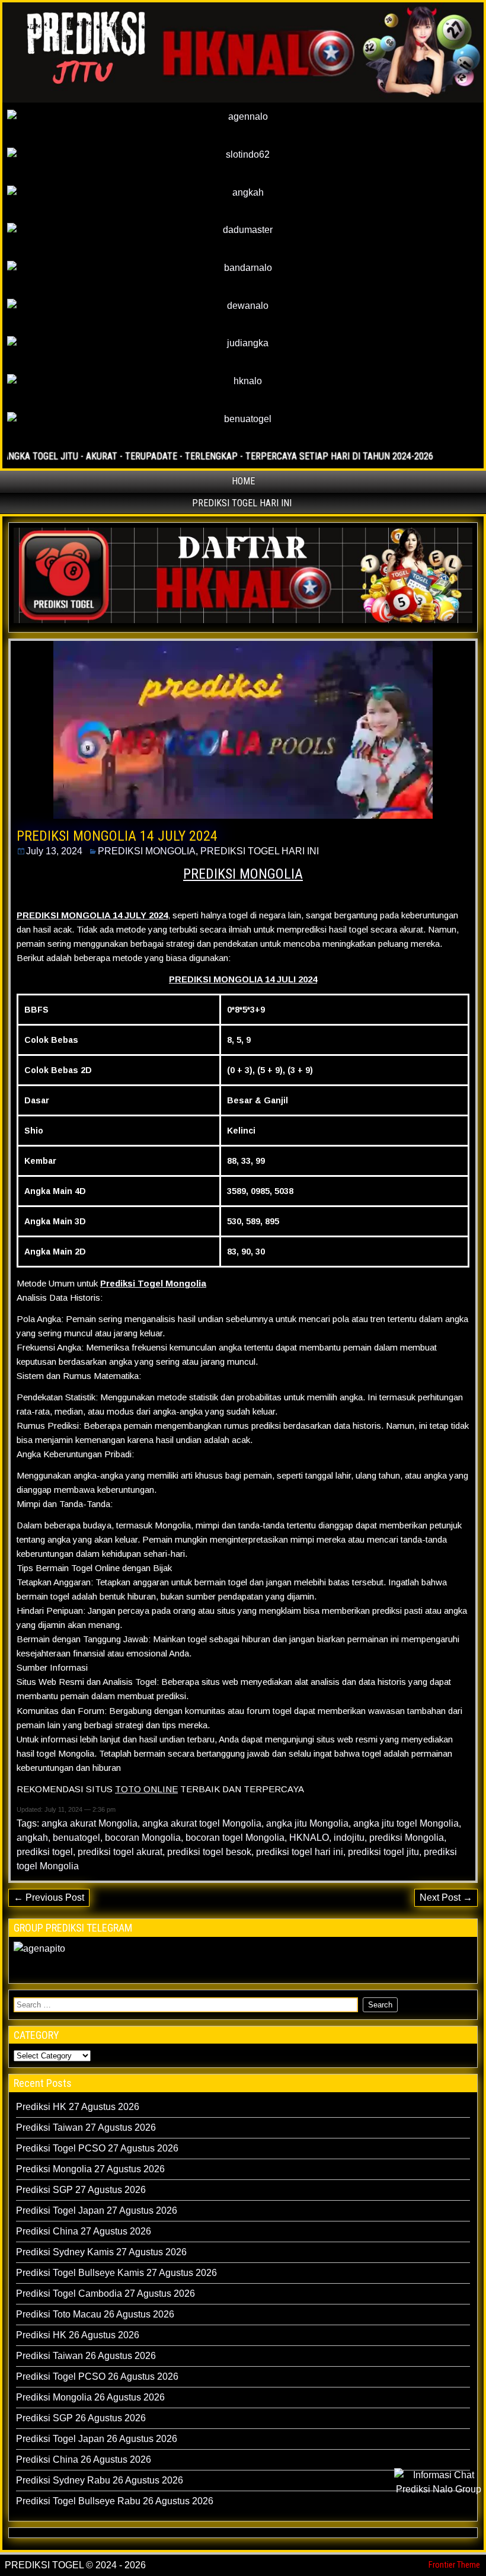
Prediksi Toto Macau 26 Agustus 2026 (95, 2314)
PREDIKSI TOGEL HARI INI (242, 503)
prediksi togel (45, 1852)
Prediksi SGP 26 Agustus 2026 (81, 2418)
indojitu (349, 1838)
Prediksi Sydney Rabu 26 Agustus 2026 (100, 2480)
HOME (243, 481)
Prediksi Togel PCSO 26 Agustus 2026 (97, 2377)
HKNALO (309, 1838)
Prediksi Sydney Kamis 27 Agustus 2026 (101, 2252)
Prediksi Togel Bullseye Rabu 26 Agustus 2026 (115, 2501)
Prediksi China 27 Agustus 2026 (84, 2231)
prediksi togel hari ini (300, 1852)
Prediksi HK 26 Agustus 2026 (78, 2335)
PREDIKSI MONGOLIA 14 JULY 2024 (117, 836)
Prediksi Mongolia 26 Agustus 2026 (90, 2397)
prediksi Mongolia (407, 1838)
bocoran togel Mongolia (235, 1838)
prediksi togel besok (209, 1852)
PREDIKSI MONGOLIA (147, 851)
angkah (32, 1838)
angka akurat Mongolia (89, 1823)
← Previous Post (49, 1897)
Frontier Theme (454, 2565)
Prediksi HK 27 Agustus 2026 (78, 2107)
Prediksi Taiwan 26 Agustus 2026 (86, 2356)
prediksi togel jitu (383, 1852)
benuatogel (76, 1838)
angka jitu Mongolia (307, 1823)
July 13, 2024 (54, 851)
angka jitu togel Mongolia (406, 1823)
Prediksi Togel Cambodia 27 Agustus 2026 (105, 2293)
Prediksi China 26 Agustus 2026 (84, 2460)
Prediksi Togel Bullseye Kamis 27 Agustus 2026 (116, 2273)
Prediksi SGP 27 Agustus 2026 (81, 2190)
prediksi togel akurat (120, 1852)
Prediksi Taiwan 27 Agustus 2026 (86, 2127)
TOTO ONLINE (146, 1789)
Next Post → (446, 1897)
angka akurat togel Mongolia (202, 1823)
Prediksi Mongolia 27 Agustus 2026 (90, 2169)
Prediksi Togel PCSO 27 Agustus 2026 (97, 2148)
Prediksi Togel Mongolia (153, 1283)
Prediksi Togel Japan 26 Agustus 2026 (97, 2439)
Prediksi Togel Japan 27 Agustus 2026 (97, 2210)
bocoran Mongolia (143, 1838)
